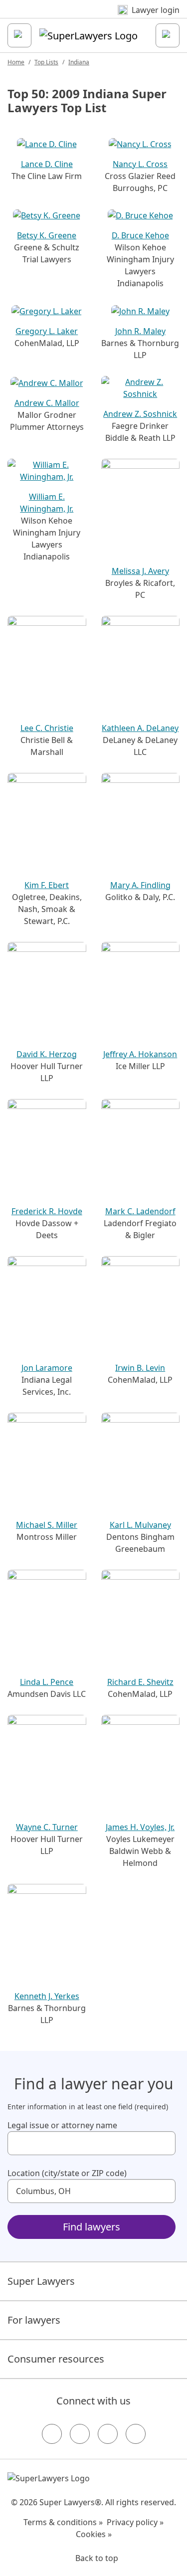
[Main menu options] (19, 35)
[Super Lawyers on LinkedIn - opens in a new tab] (136, 2434)
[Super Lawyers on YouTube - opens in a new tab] (108, 2434)
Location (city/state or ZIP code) (67, 2173)
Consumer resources (56, 2359)
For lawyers (34, 2320)
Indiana (79, 62)
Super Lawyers (41, 2281)
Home (16, 62)
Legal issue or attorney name (62, 2125)
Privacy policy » (135, 2522)
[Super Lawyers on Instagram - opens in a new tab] (80, 2434)
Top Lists (46, 62)
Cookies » (94, 2534)
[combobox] (92, 2143)
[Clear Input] (164, 2143)
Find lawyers (92, 2227)
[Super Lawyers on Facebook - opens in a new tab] (52, 2434)
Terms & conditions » (63, 2522)
